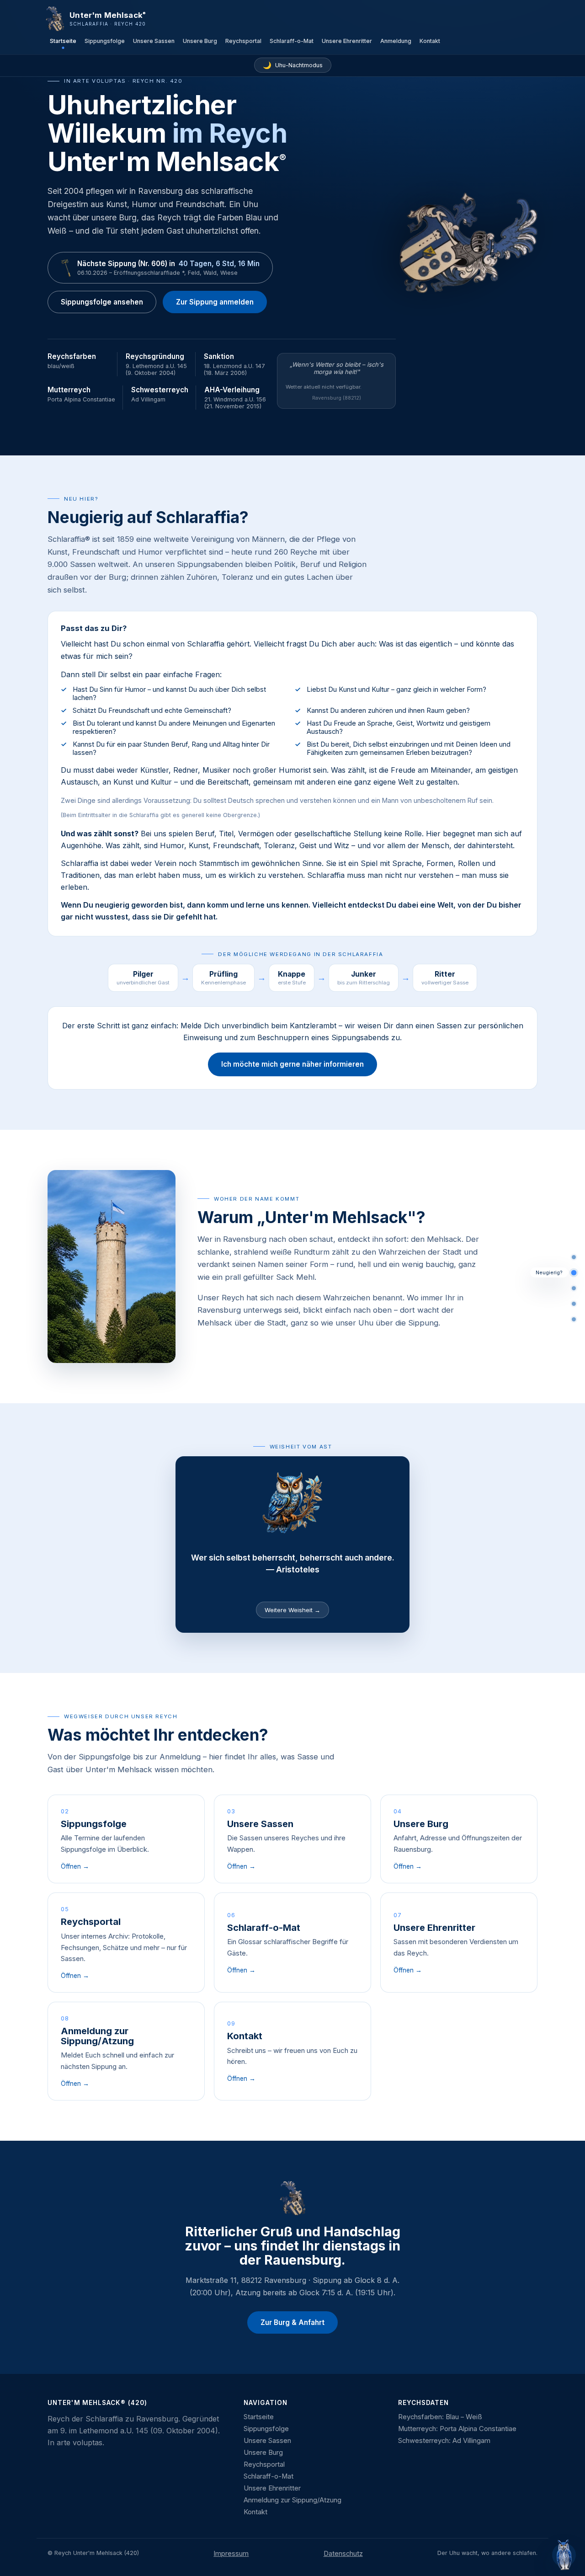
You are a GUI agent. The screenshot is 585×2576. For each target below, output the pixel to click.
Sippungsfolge (105, 41)
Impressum (231, 2554)
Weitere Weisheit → (292, 1610)
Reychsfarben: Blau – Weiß (440, 2417)
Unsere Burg (200, 41)
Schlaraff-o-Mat (292, 41)
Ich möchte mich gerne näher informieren (292, 1064)
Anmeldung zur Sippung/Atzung (292, 2500)
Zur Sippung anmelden (215, 302)
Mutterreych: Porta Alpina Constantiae (457, 2429)
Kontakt (430, 41)
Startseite (63, 41)
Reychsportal (243, 41)
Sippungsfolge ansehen (102, 302)
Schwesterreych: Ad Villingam (444, 2441)
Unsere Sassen (154, 41)
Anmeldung (396, 41)
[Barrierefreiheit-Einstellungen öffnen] (564, 2555)
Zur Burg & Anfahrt (292, 2322)
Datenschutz (343, 2554)
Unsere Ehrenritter (347, 41)
